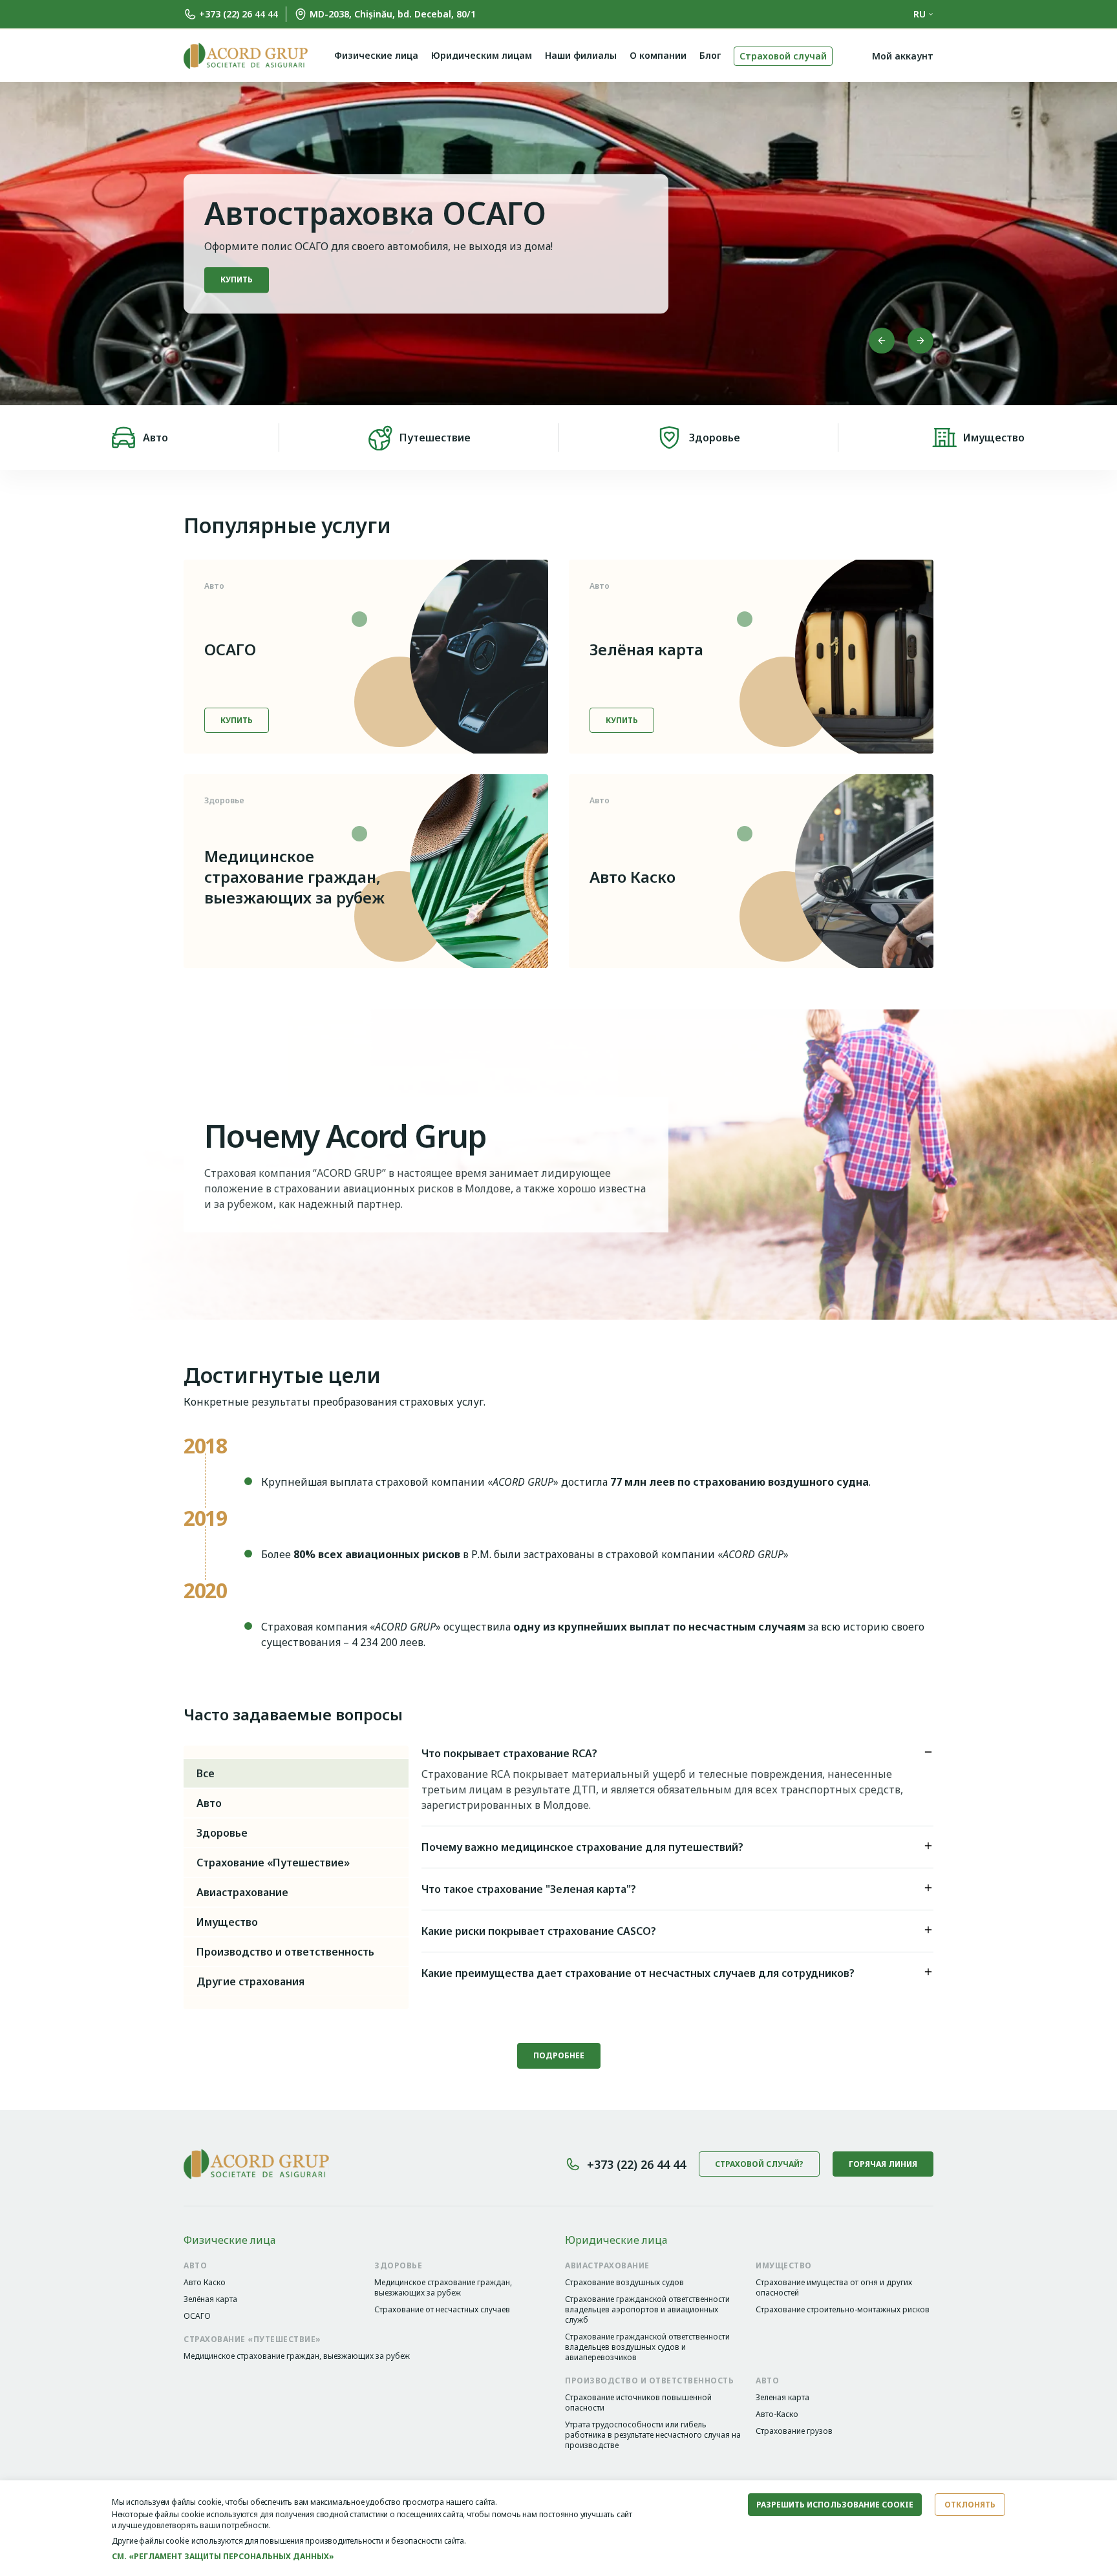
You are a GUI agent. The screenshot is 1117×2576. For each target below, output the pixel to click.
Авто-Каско (777, 2414)
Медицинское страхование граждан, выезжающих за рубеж (294, 877)
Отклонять (970, 2505)
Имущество (994, 438)
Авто (155, 438)
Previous (882, 341)
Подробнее (246, 290)
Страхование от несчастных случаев (442, 2310)
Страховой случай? (759, 2164)
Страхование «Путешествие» (273, 1863)
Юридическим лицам (482, 55)
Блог (710, 55)
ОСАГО (230, 649)
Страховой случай (783, 56)
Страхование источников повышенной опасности (638, 2403)
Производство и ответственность (285, 1952)
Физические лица (376, 55)
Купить (237, 720)
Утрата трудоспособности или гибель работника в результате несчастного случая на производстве (653, 2435)
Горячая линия (883, 2164)
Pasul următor (920, 341)
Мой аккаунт (903, 56)
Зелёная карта (646, 649)
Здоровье (715, 438)
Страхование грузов (794, 2431)
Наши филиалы (581, 55)
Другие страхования (250, 1981)
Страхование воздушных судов (624, 2283)
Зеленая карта (782, 2398)
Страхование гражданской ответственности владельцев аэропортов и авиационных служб (647, 2310)
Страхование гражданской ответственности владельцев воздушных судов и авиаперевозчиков (647, 2347)
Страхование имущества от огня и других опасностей (834, 2288)
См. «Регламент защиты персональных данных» (223, 2556)
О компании (658, 55)
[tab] (677, 1756)
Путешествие (435, 438)
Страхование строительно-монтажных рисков (843, 2310)
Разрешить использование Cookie (835, 2505)
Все (206, 1773)
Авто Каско (633, 877)
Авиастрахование (242, 1892)
